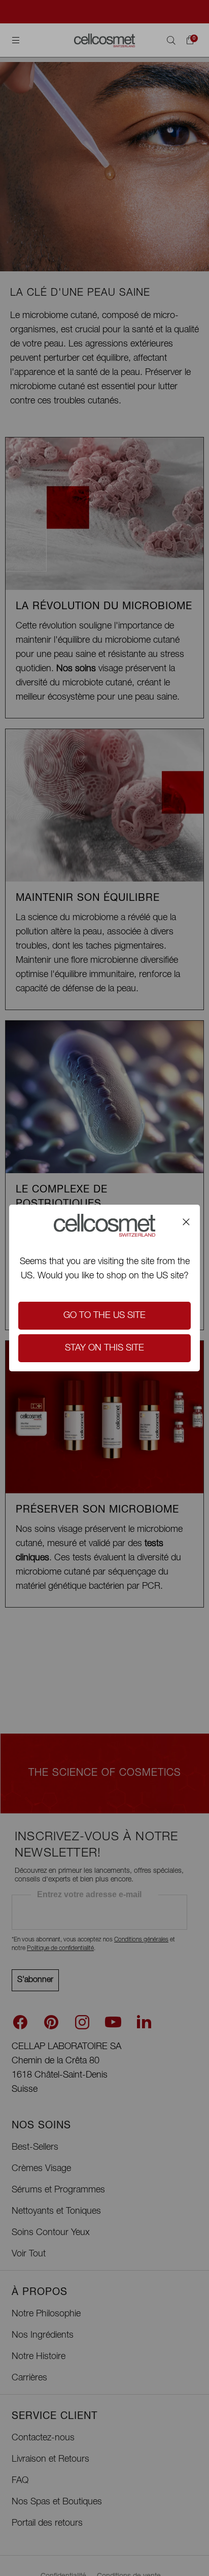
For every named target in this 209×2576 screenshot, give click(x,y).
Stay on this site (104, 1348)
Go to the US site (104, 1316)
